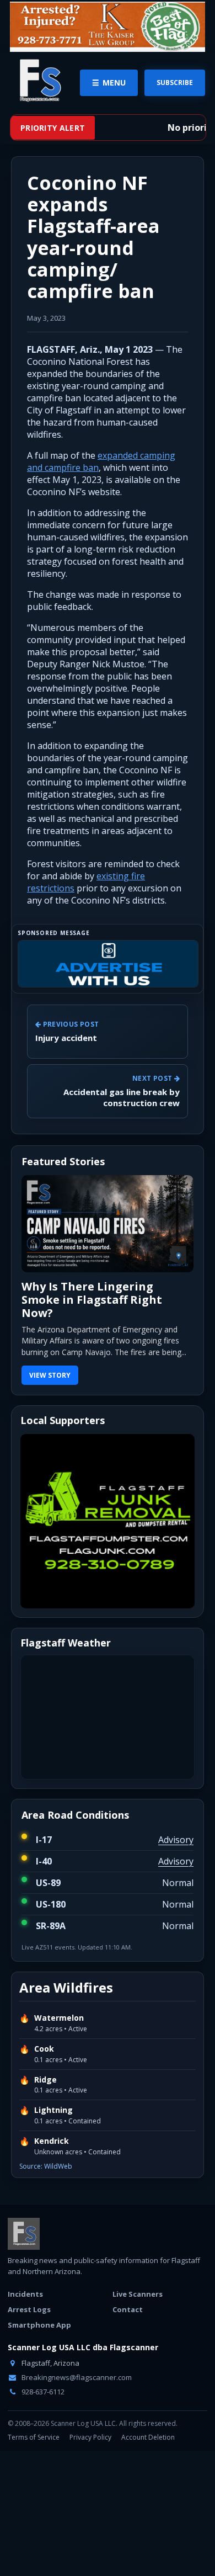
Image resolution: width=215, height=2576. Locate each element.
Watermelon (59, 2018)
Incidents (25, 2294)
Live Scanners (138, 2294)
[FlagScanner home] (24, 2234)
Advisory (176, 1840)
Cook (44, 2049)
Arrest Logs (29, 2309)
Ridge (45, 2080)
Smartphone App (39, 2325)
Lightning (53, 2110)
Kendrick (52, 2141)
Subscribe (175, 83)
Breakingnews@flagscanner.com (76, 2377)
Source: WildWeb (46, 2166)
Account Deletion (148, 2437)
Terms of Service (34, 2437)
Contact (128, 2309)
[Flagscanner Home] (39, 81)
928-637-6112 (42, 2392)
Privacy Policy (90, 2437)
